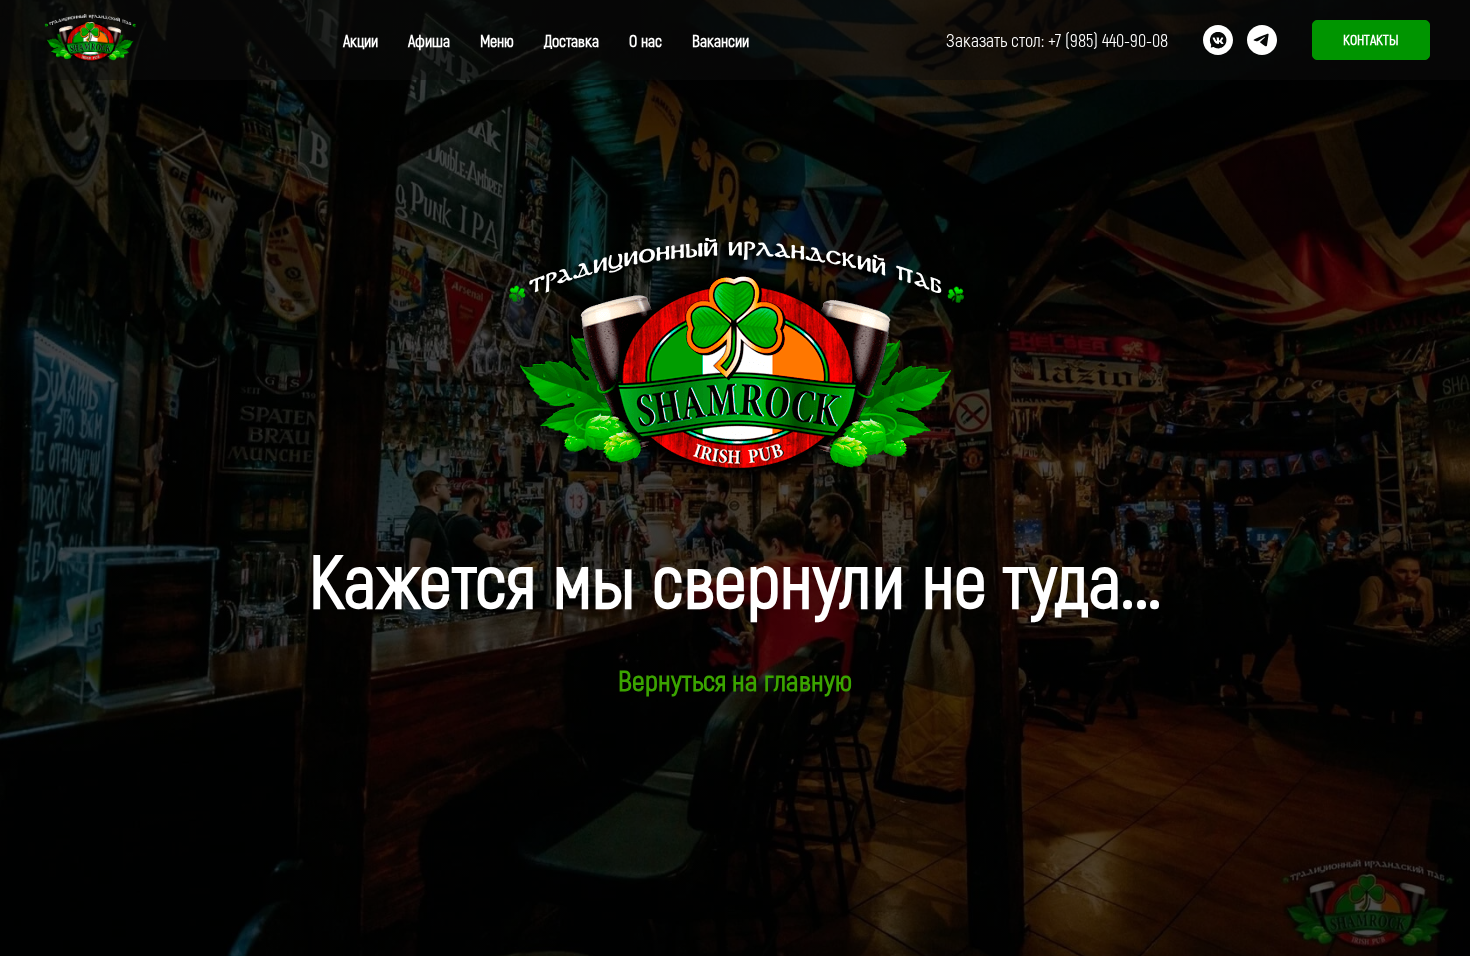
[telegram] (1262, 40)
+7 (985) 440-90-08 (1108, 40)
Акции (360, 40)
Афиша (429, 40)
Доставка (571, 40)
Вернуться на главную (735, 680)
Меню (497, 40)
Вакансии (720, 40)
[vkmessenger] (1218, 40)
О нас (645, 40)
